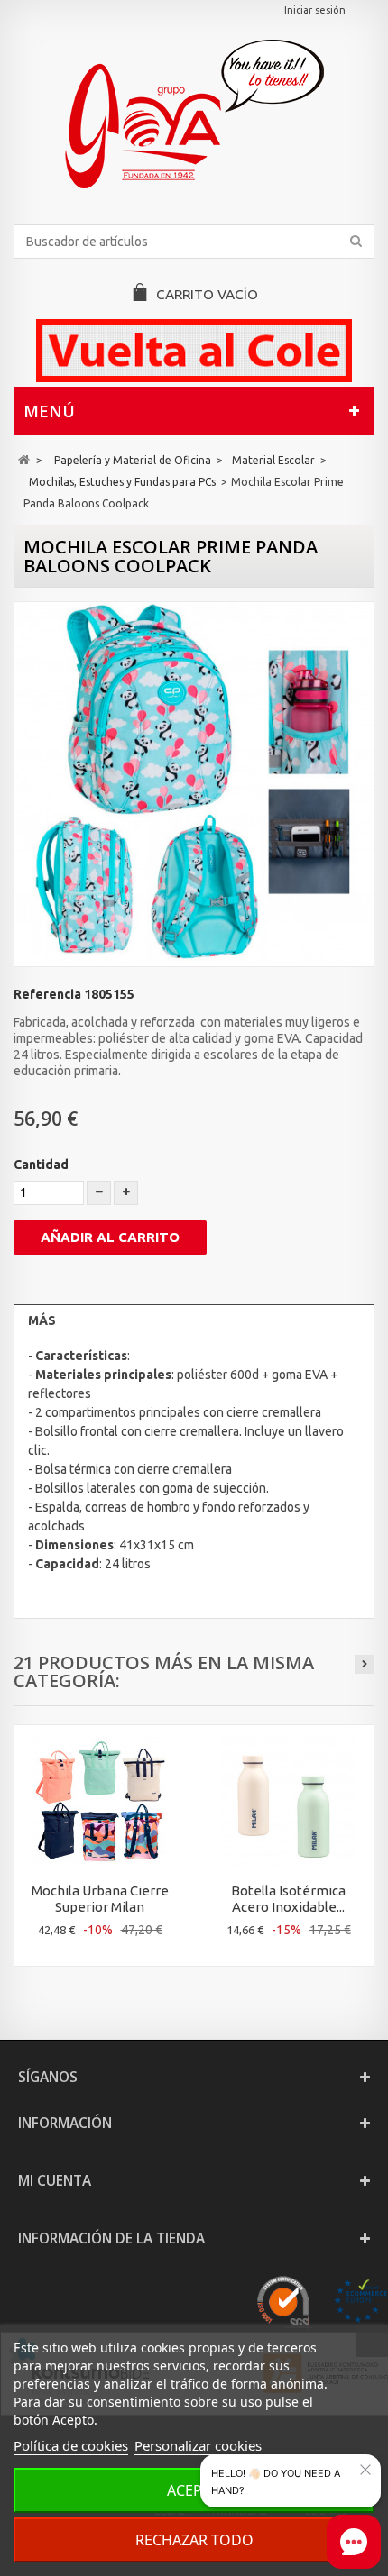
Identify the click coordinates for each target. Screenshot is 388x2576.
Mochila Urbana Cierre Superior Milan (100, 1899)
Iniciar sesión (315, 10)
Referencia (47, 994)
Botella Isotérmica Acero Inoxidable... (288, 1899)
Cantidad (41, 1165)
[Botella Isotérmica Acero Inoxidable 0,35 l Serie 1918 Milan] (288, 1801)
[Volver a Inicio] (24, 460)
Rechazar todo (194, 2540)
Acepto (194, 2490)
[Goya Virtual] (194, 114)
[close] (365, 2470)
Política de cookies (71, 2445)
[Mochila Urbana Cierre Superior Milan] (100, 1801)
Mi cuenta (55, 2181)
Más (42, 1320)
